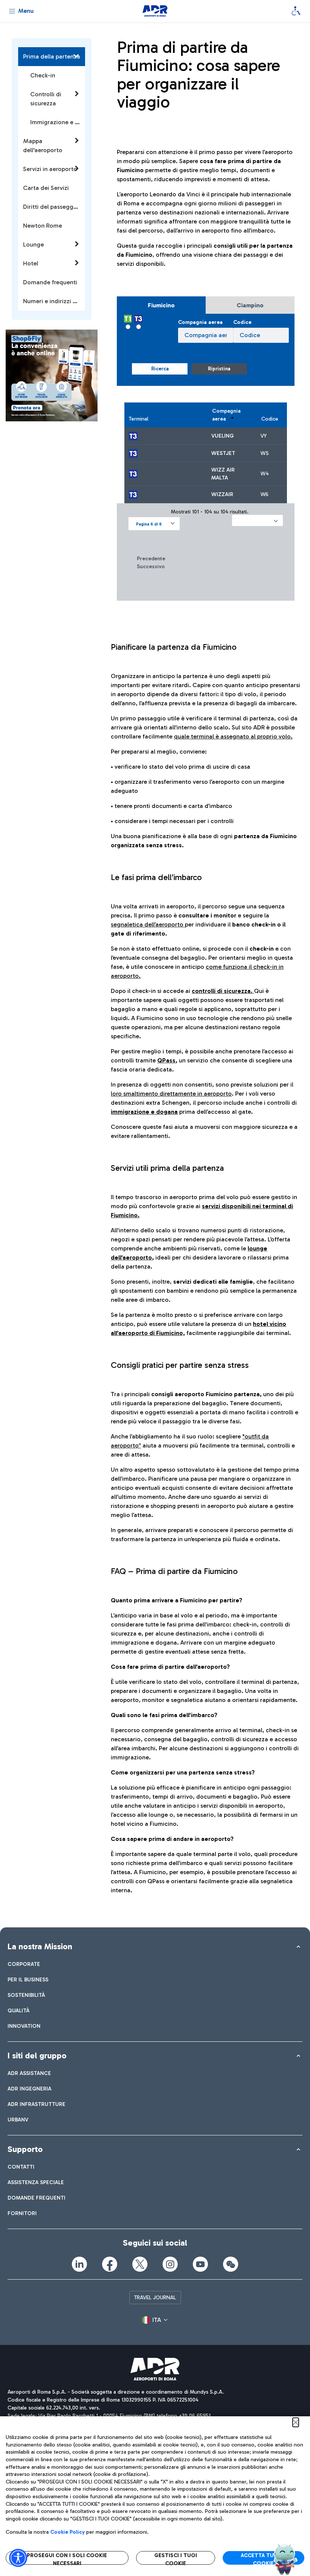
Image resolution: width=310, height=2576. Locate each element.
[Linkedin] (79, 2264)
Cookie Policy (67, 2532)
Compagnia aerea (200, 322)
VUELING (222, 436)
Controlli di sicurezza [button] (46, 99)
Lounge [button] (33, 244)
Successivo (151, 567)
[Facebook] (110, 2264)
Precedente (151, 559)
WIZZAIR (222, 494)
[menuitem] (24, 1964)
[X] (140, 2264)
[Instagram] (170, 2264)
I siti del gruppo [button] (37, 2056)
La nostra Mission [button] (40, 1946)
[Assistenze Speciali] (296, 11)
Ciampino (250, 305)
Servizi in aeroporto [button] (50, 169)
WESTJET (223, 453)
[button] (154, 524)
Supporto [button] (25, 2149)
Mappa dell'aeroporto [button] (43, 146)
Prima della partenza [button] (52, 56)
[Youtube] (200, 2264)
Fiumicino (161, 305)
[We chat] (231, 2264)
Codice (242, 322)
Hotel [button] (31, 263)
